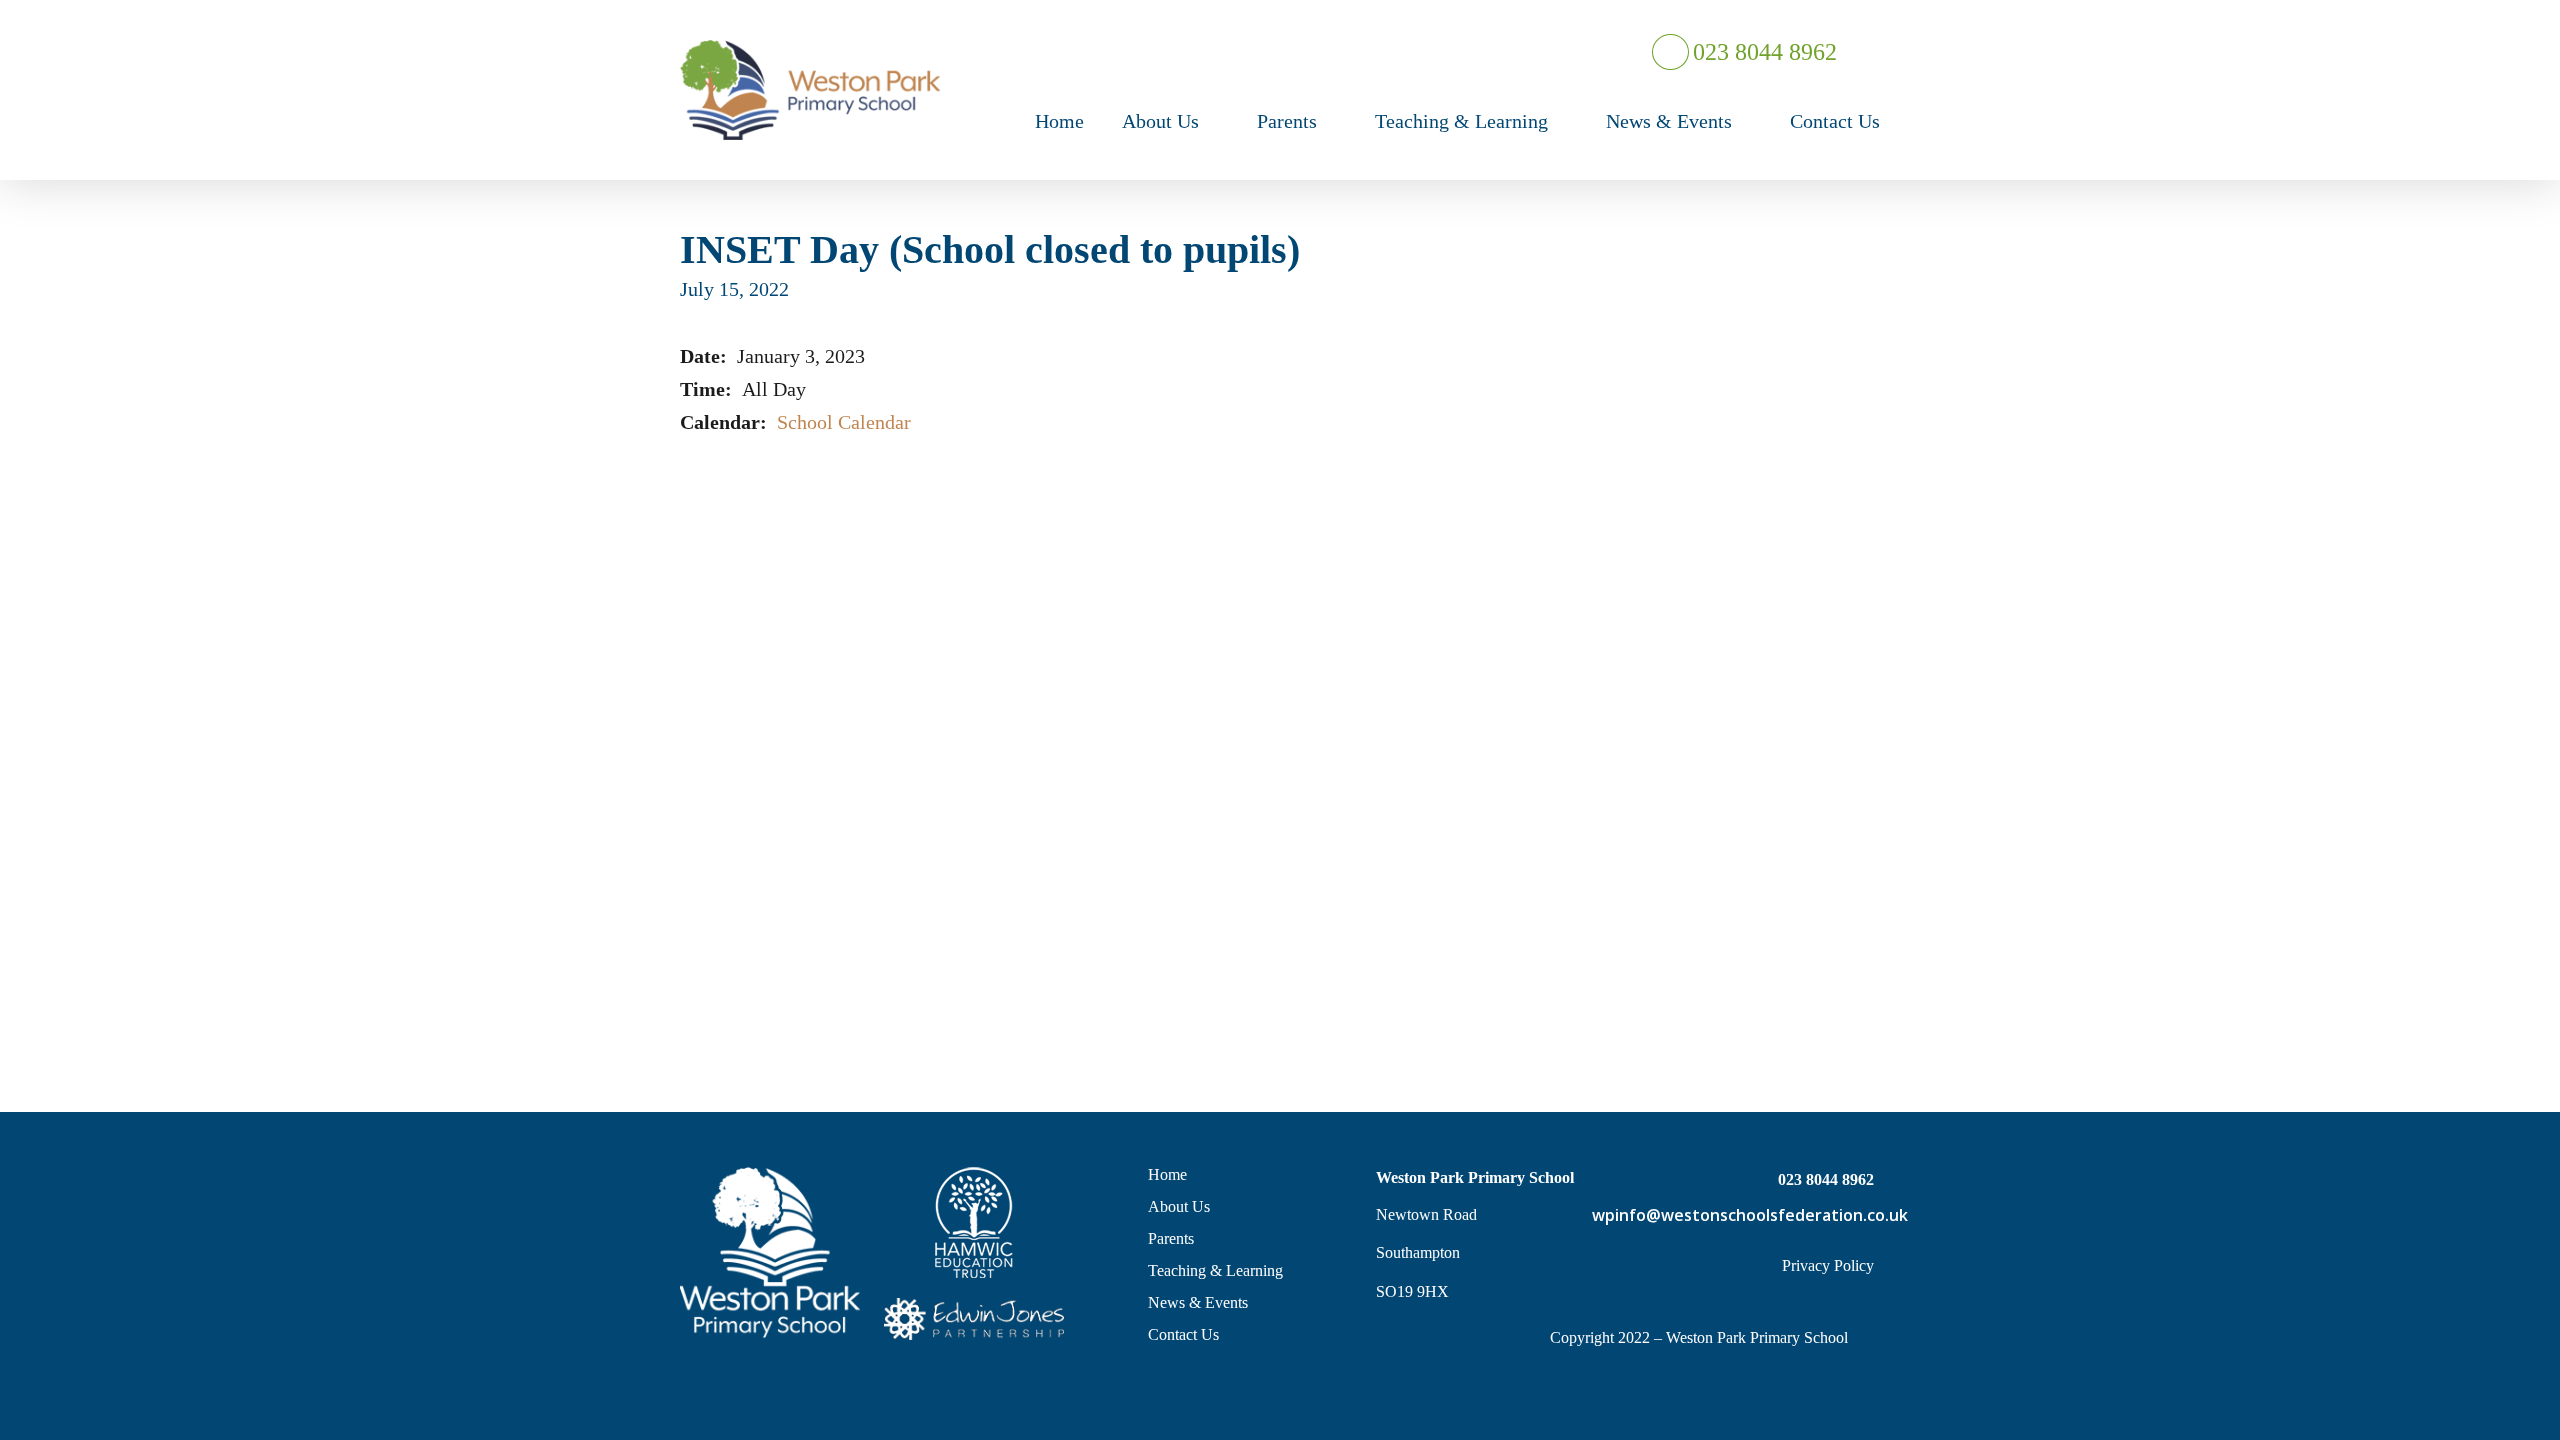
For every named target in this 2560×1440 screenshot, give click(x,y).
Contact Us (1183, 1334)
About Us (1179, 1206)
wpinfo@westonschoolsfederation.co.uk (1733, 1215)
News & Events (1198, 1302)
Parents (1171, 1238)
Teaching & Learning (1215, 1270)
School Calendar (844, 422)
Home (1167, 1175)
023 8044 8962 (1763, 52)
